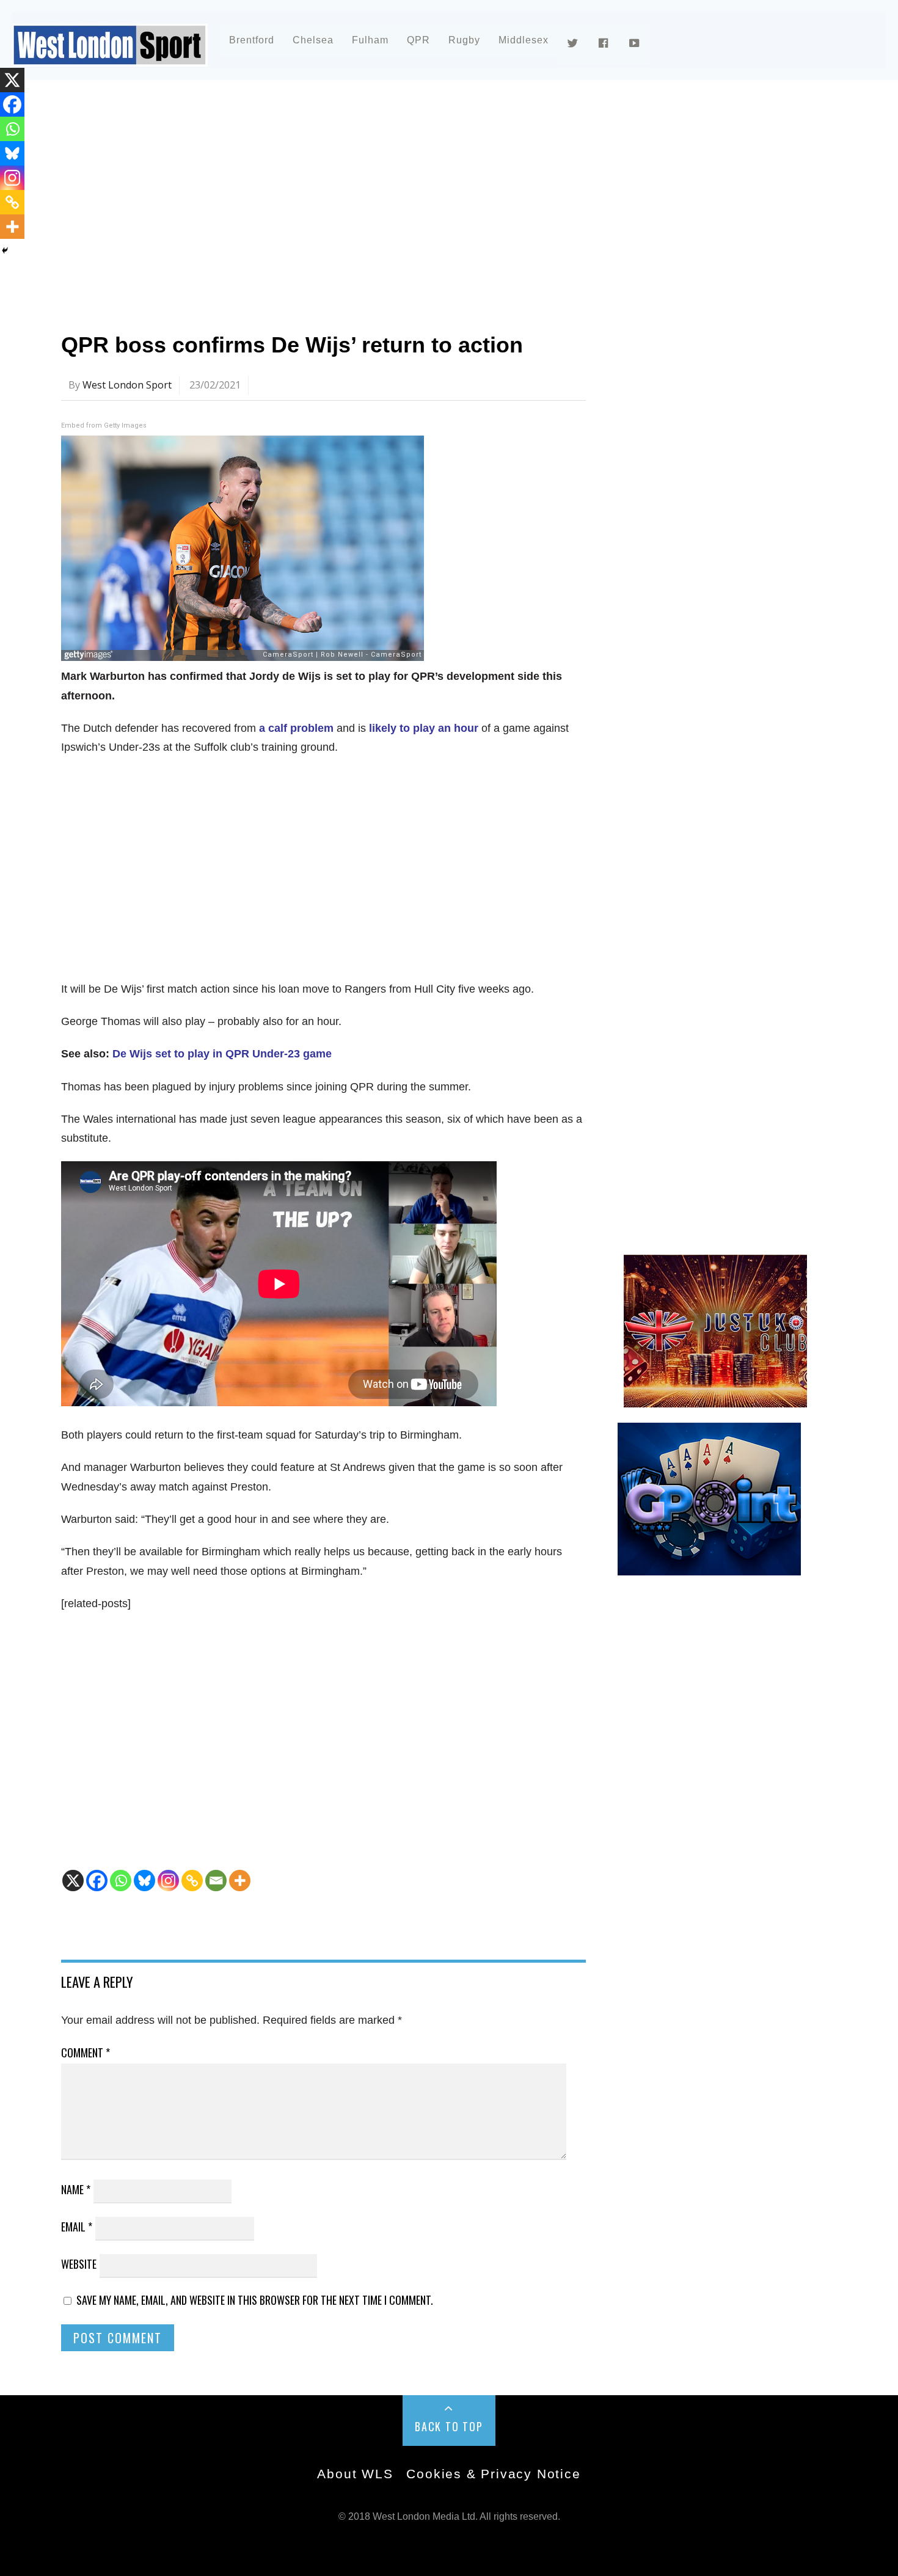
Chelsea (313, 40)
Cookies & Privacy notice (493, 2474)
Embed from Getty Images (104, 425)
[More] (240, 1881)
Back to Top (449, 2426)
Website (79, 2264)
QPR (418, 40)
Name (76, 2189)
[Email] (216, 1881)
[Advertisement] (428, 198)
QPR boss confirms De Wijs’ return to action (292, 345)
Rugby (464, 40)
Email (77, 2227)
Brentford (252, 40)
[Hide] (5, 250)
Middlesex (524, 40)
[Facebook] (97, 1881)
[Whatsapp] (121, 1881)
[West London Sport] (110, 57)
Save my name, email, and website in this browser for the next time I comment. (255, 2300)
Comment (86, 2052)
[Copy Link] (192, 1881)
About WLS (355, 2474)
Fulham (370, 40)
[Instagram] (168, 1881)
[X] (73, 1881)
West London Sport (127, 385)
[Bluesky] (144, 1881)
